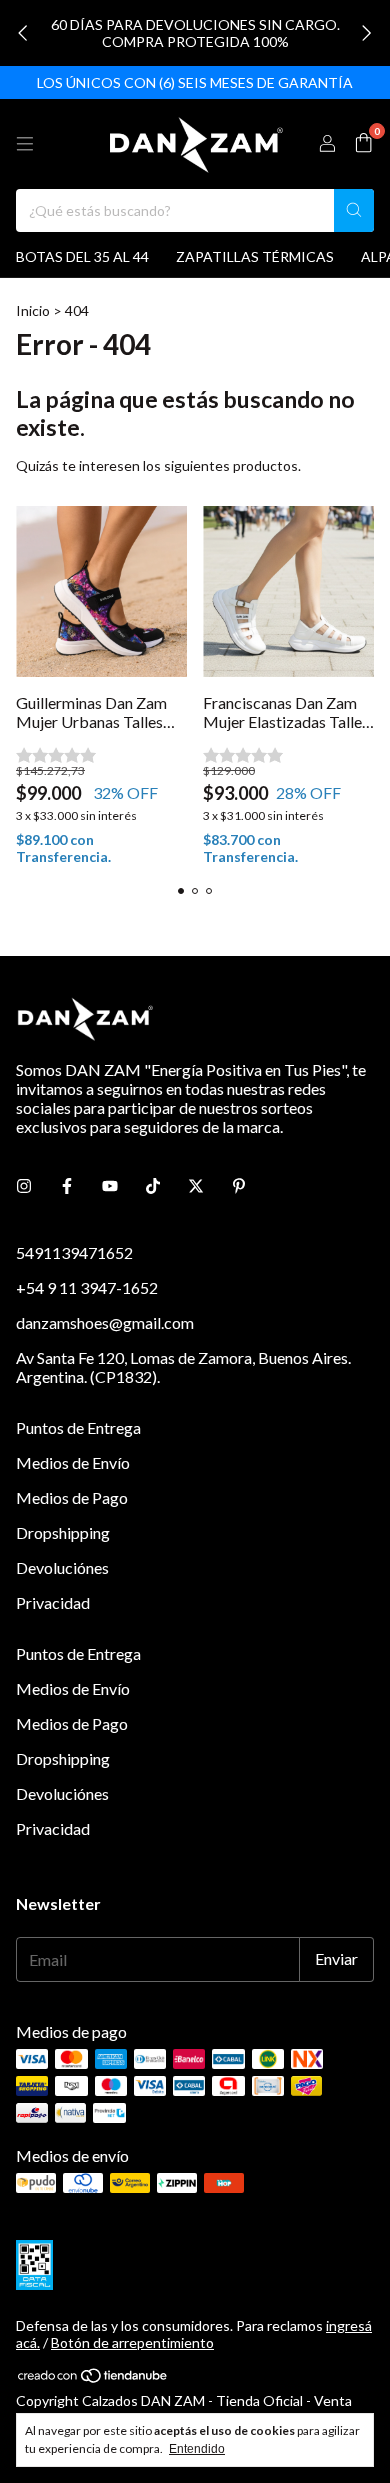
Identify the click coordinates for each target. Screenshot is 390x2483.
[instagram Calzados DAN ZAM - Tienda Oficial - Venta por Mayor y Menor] (24, 1185)
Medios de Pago (72, 1497)
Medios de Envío (73, 1462)
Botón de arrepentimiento (132, 2342)
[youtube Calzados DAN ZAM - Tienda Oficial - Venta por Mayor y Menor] (110, 1185)
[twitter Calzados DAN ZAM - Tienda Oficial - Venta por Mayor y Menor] (196, 1185)
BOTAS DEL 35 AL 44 (82, 256)
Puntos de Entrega (78, 1427)
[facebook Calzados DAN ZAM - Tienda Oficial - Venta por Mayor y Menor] (67, 1185)
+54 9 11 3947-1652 (87, 1287)
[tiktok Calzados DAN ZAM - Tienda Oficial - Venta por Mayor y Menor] (153, 1185)
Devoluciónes (62, 1567)
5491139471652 (74, 1252)
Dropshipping (63, 1532)
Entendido (197, 2449)
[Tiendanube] (93, 2378)
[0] (363, 143)
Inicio (33, 310)
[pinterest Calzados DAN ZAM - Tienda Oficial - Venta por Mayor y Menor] (239, 1185)
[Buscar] (354, 210)
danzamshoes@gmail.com (105, 1322)
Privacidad (53, 1602)
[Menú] (25, 144)
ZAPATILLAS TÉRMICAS (255, 256)
